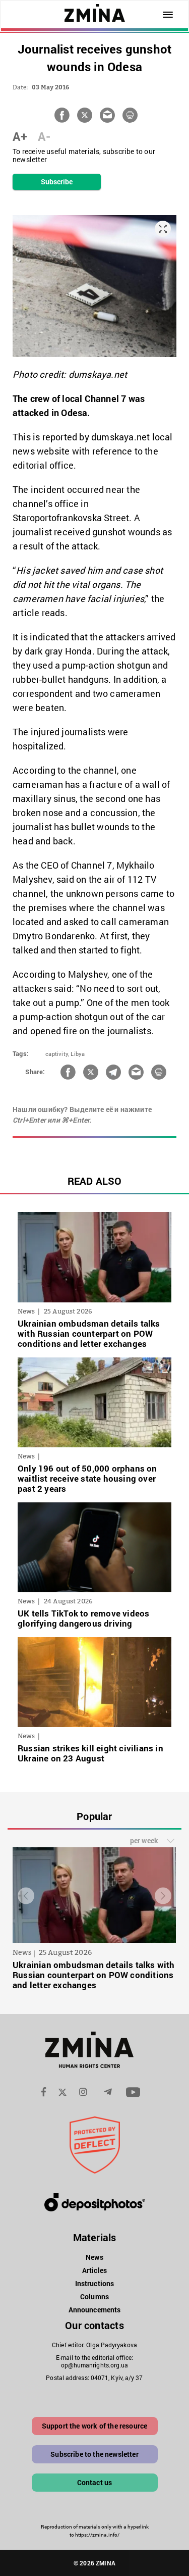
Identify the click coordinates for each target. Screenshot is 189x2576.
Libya (78, 1054)
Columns (94, 2296)
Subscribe (57, 182)
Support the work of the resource (94, 2426)
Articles (94, 2270)
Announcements (94, 2310)
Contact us (95, 2482)
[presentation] (26, 1896)
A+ (20, 136)
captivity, (57, 1054)
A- (44, 136)
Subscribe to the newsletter (94, 2454)
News (94, 2257)
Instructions (94, 2283)
